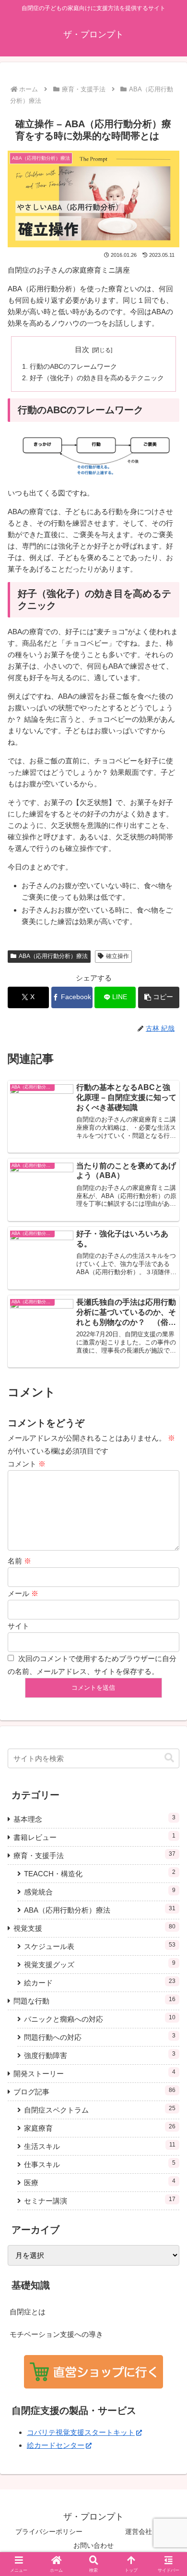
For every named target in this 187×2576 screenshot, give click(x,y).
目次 (82, 350)
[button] (159, 997)
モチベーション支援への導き (56, 2334)
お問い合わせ (93, 2545)
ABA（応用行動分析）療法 (53, 956)
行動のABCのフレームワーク (73, 367)
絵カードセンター (56, 2445)
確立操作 (117, 956)
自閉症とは (28, 2312)
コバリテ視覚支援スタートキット (81, 2432)
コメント (27, 1464)
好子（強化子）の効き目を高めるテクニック (97, 378)
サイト (18, 1626)
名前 (19, 1561)
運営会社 (139, 2532)
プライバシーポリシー (49, 2532)
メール (23, 1593)
